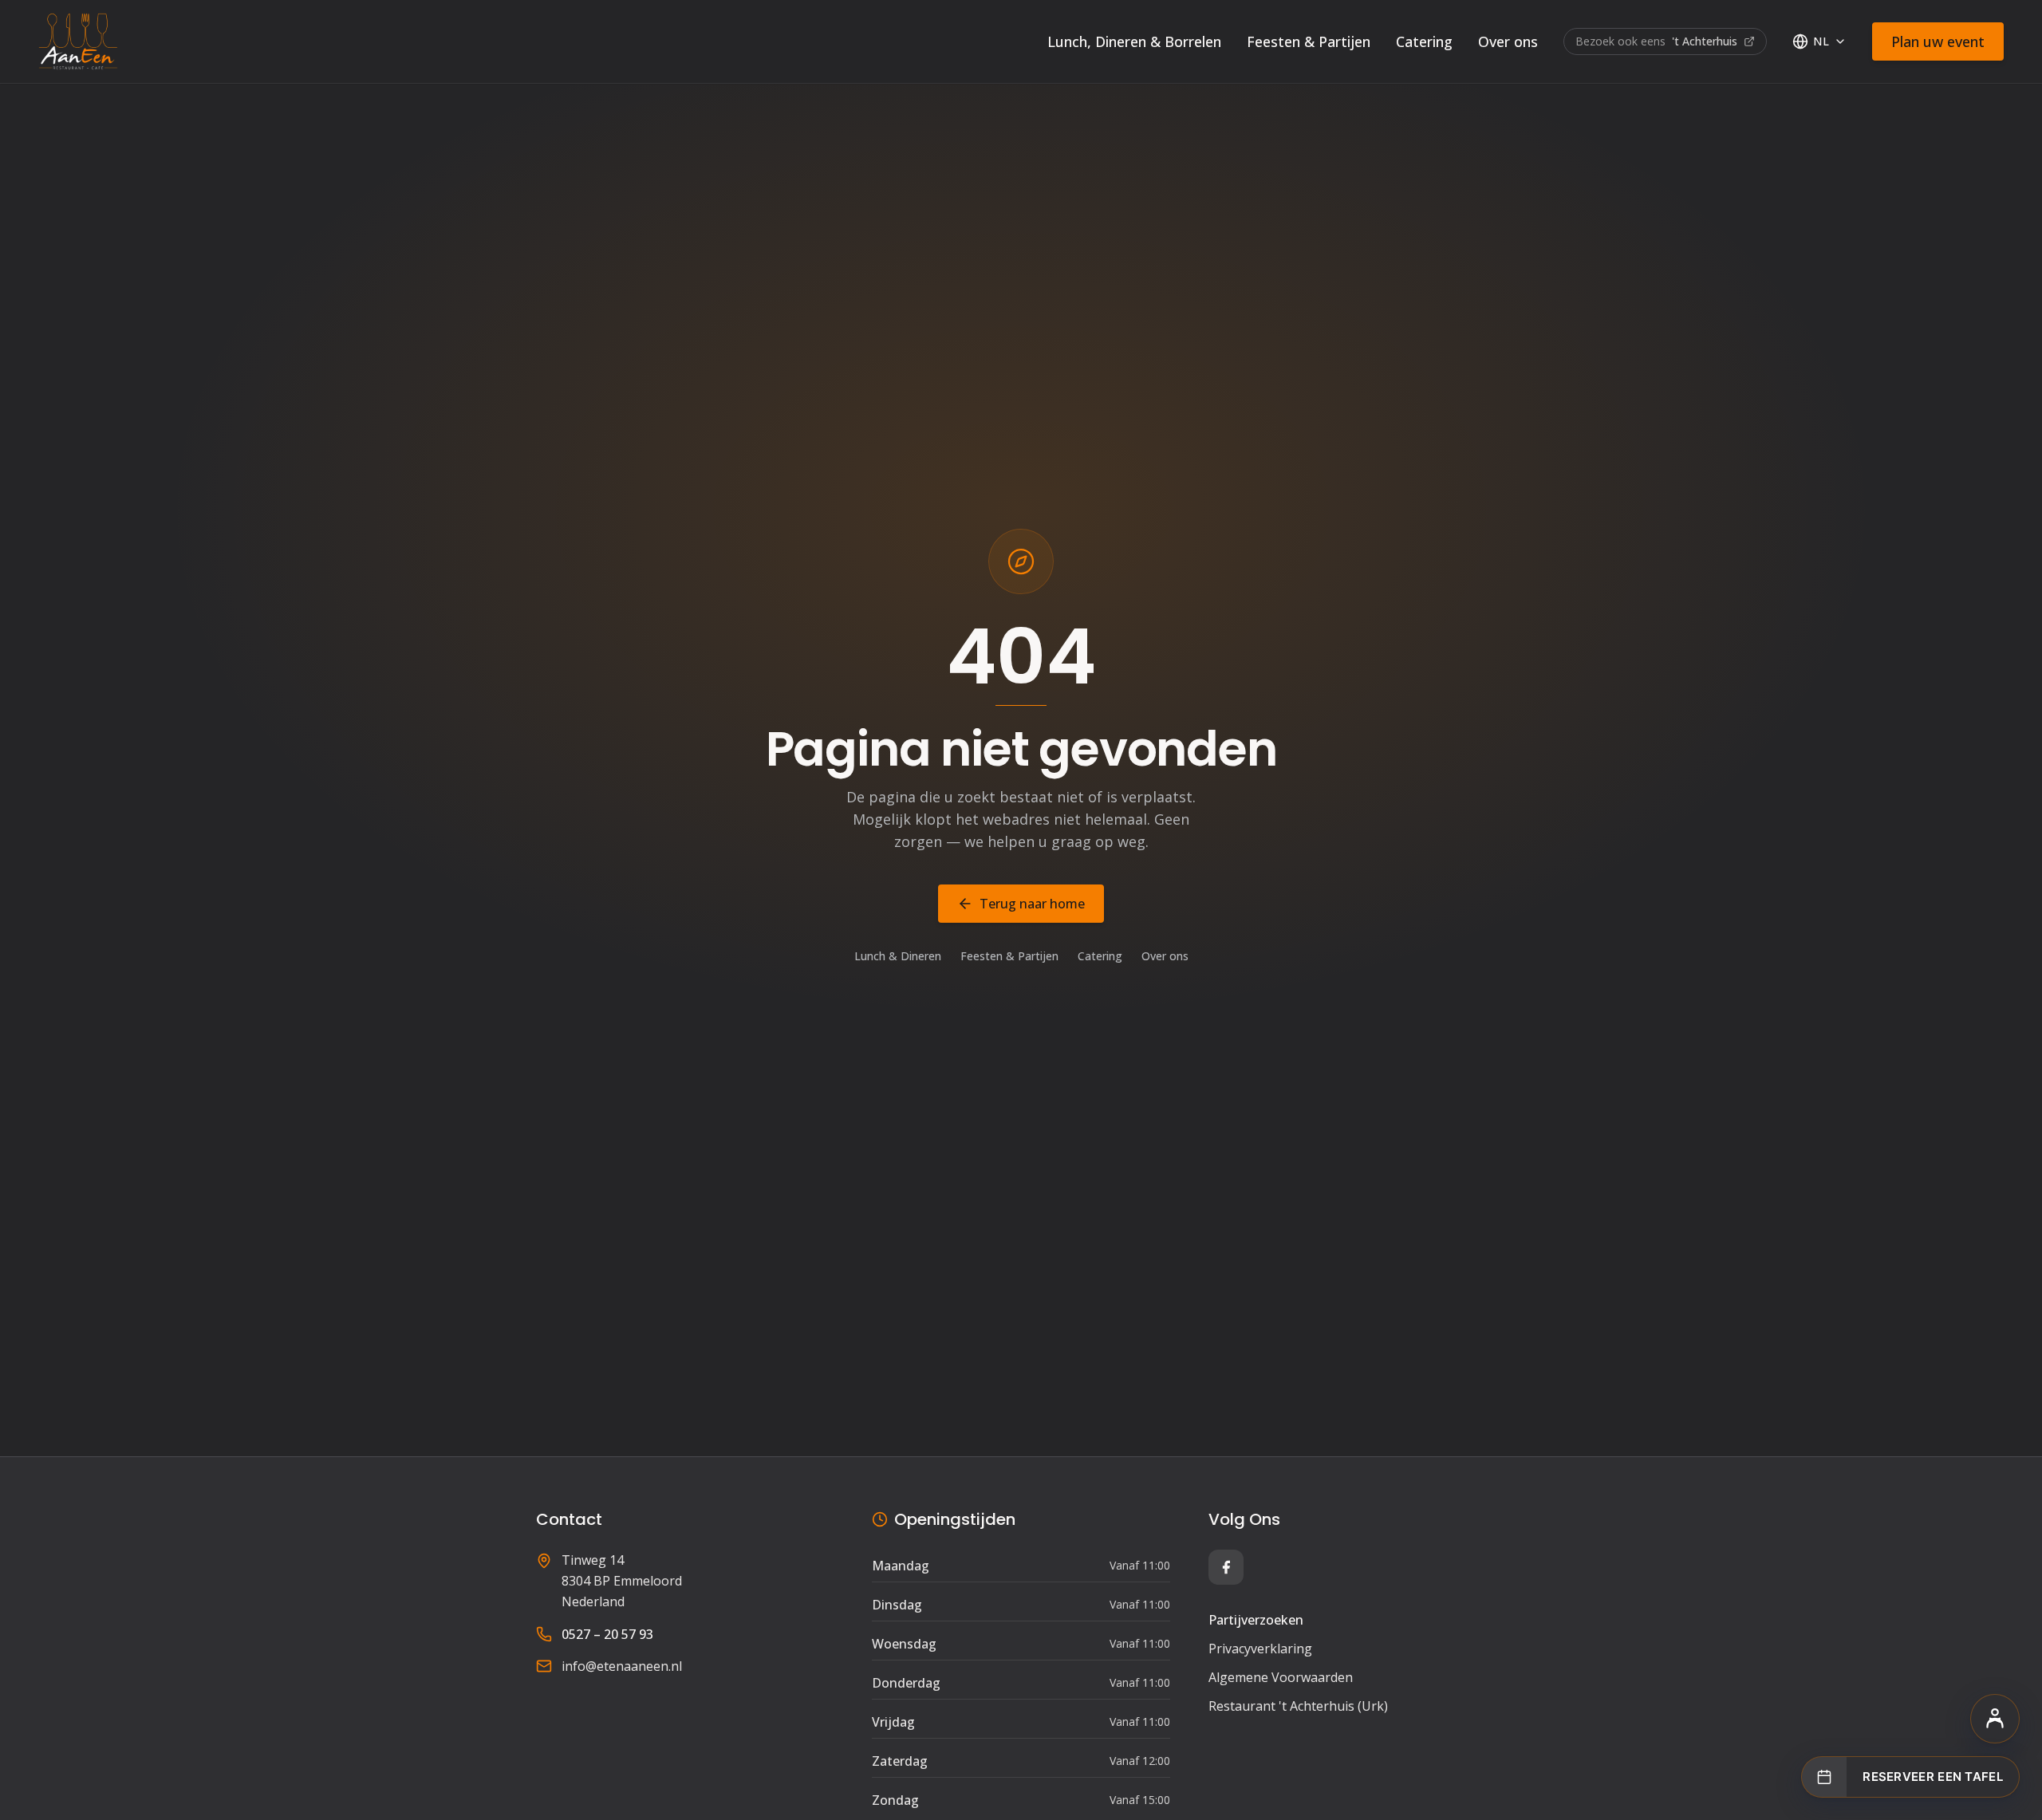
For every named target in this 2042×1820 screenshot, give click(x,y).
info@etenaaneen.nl (622, 1666)
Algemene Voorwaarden (1281, 1677)
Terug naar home (1032, 904)
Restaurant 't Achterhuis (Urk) (1298, 1706)
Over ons (1508, 41)
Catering (1424, 41)
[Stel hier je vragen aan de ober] (1995, 1719)
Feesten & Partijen (1309, 41)
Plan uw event (1938, 41)
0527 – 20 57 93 (607, 1634)
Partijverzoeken (1256, 1620)
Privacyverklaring (1260, 1649)
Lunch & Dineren (898, 956)
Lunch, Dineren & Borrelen (1134, 41)
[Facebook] (1226, 1567)
